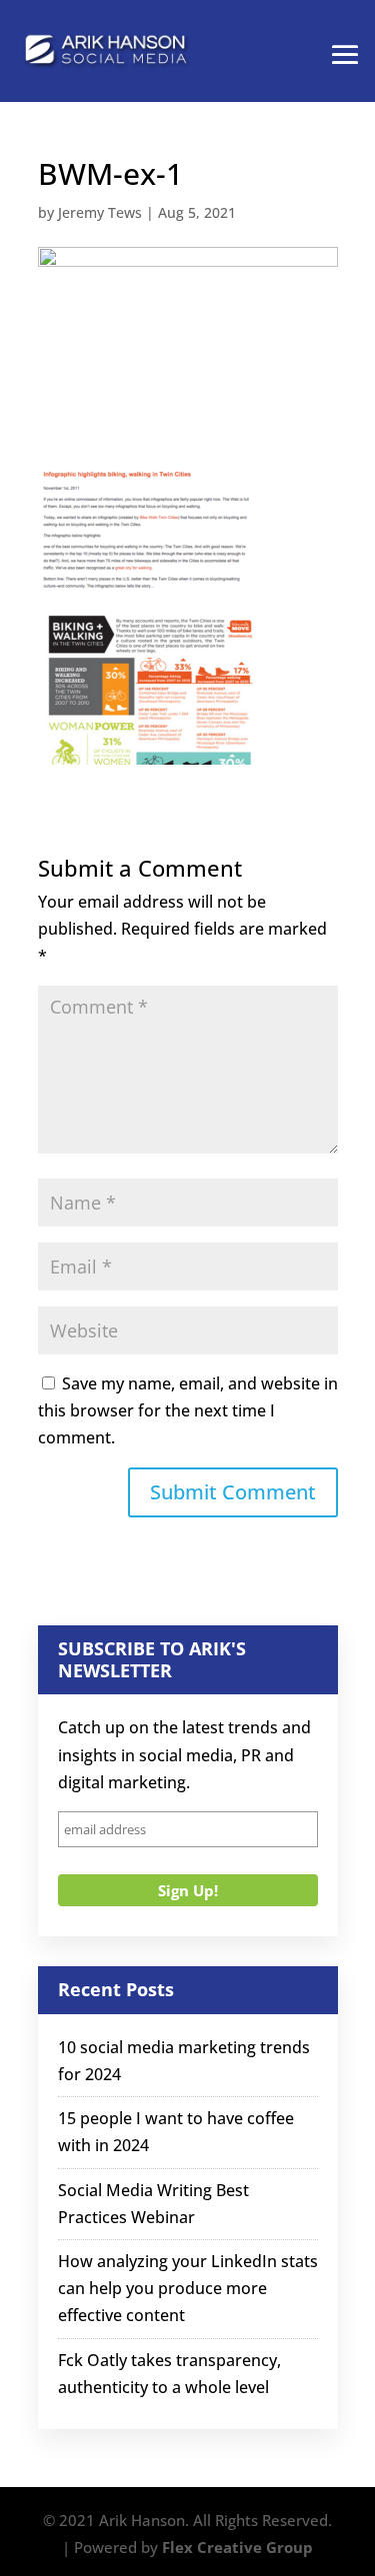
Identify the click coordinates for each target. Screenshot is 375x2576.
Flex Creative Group (237, 2547)
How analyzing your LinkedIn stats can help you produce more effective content (188, 2288)
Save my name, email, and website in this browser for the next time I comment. (188, 1410)
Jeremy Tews (100, 212)
